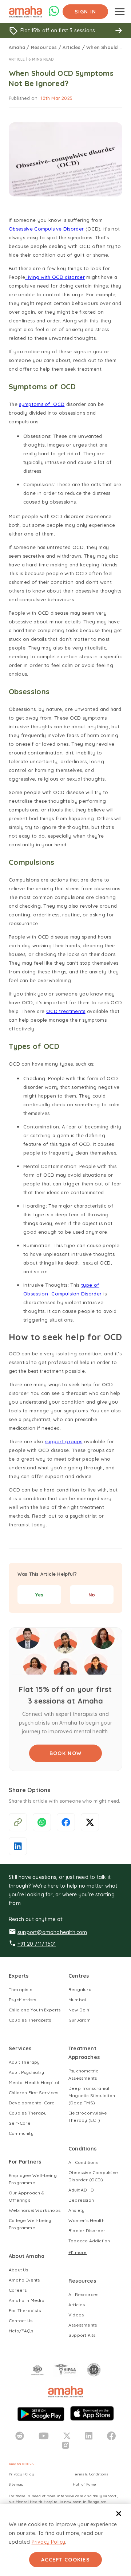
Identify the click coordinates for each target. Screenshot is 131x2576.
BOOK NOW (65, 1753)
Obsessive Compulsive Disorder (46, 229)
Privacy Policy (49, 2542)
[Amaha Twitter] (67, 2436)
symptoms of (35, 404)
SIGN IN (86, 12)
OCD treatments (66, 1011)
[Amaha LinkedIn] (89, 2436)
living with (39, 277)
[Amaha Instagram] (65, 2445)
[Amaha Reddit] (20, 2436)
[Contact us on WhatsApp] (54, 15)
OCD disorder (68, 277)
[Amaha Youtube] (44, 2436)
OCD (59, 404)
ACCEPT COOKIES (65, 2560)
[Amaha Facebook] (111, 2436)
